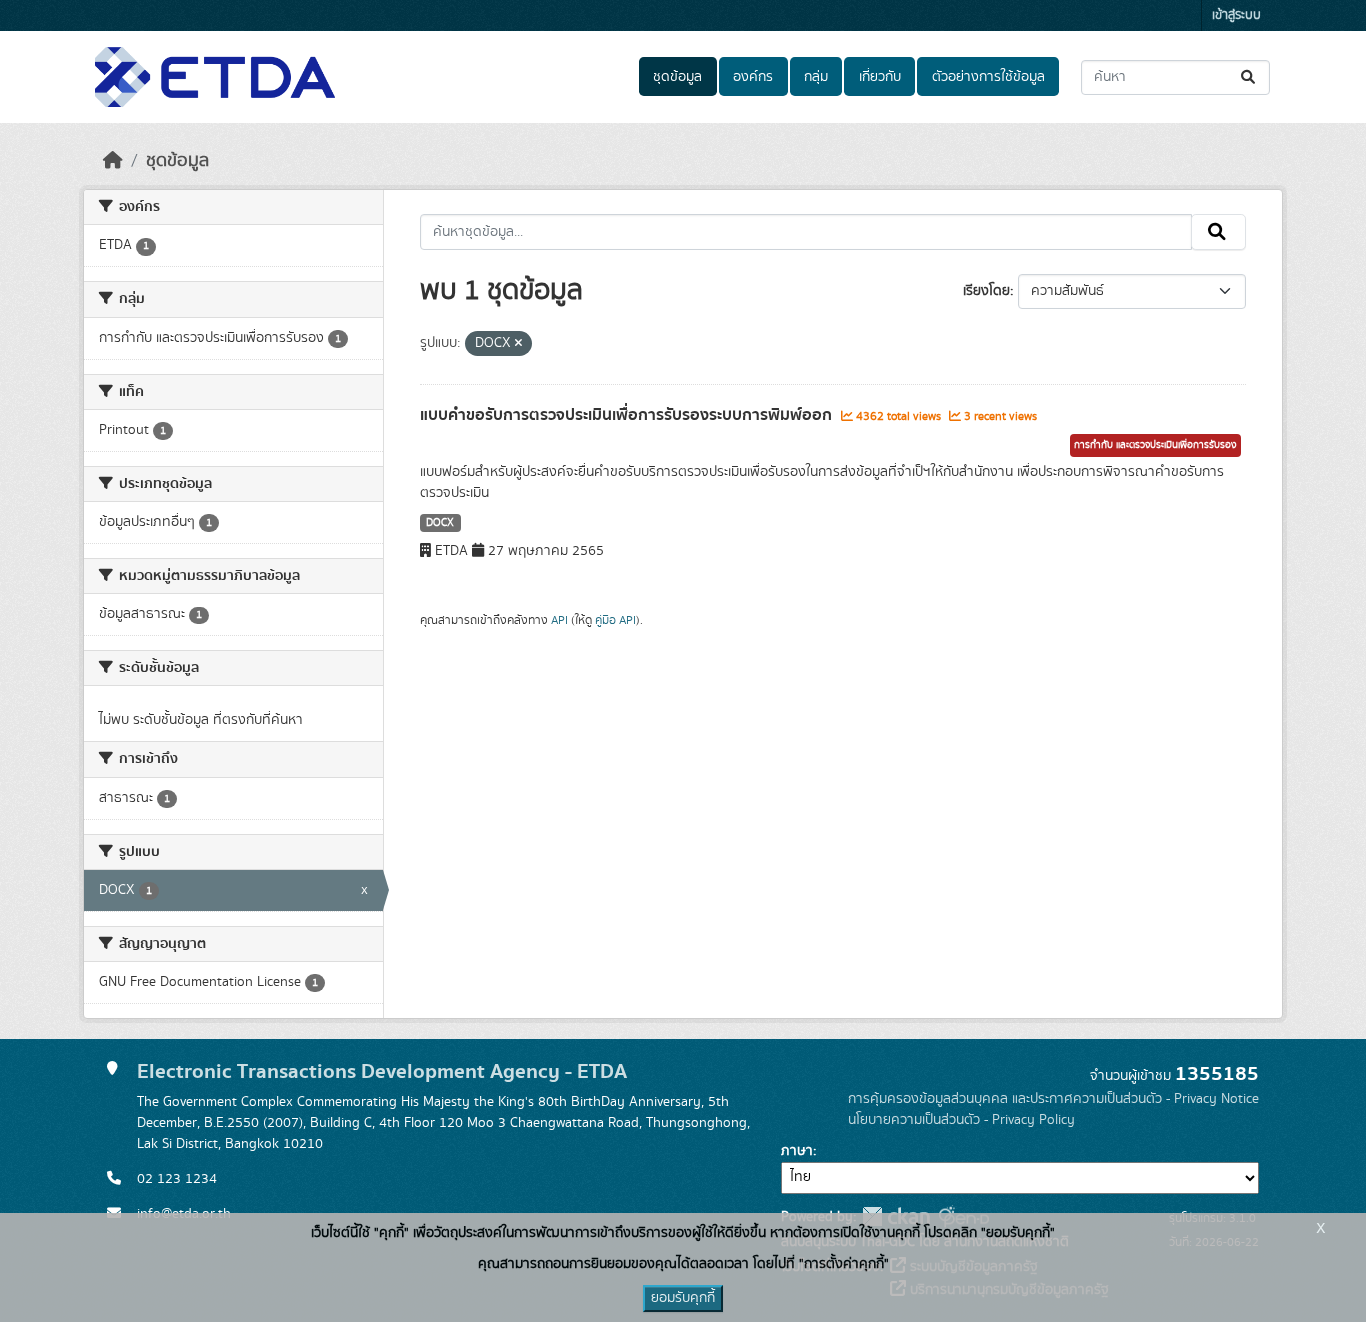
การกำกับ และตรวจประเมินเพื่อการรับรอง (1155, 445)
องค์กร (753, 77)
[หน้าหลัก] (113, 161)
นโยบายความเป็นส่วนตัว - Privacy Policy (961, 1120)
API (559, 620)
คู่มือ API (615, 620)
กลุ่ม (816, 77)
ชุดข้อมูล (677, 77)
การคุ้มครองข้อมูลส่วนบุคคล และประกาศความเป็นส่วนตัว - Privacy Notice (1053, 1099)
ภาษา (797, 1151)
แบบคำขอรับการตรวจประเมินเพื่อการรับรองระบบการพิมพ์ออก (628, 415)
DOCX (440, 523)
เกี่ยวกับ (880, 77)
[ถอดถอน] (518, 344)
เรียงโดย (986, 291)
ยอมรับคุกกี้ (683, 1298)
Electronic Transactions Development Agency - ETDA (382, 1071)
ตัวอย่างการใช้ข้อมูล (988, 77)
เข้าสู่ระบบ (1236, 15)
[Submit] (1249, 77)
